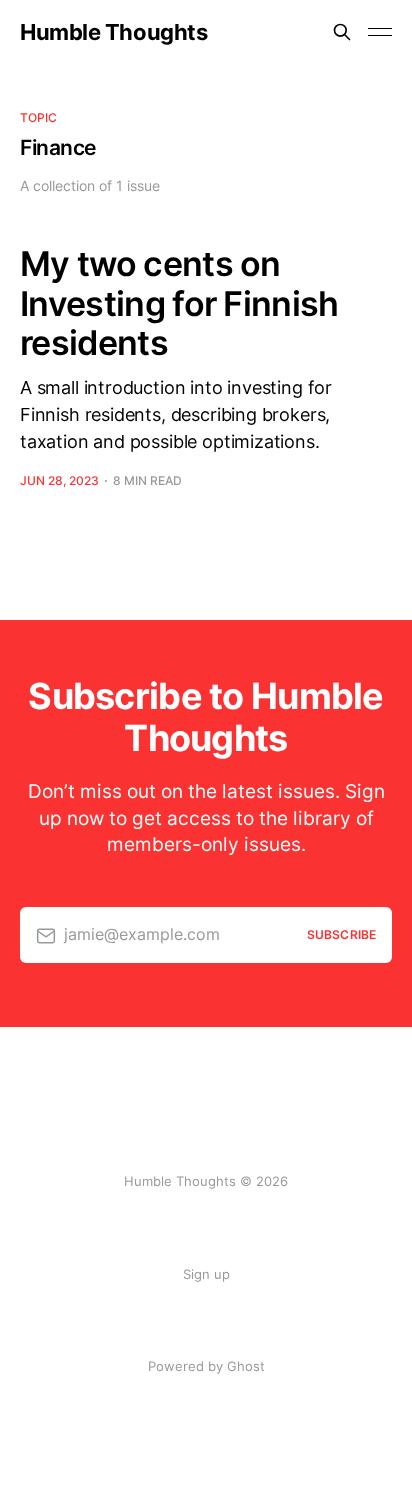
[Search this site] (342, 32)
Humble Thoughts (113, 32)
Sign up (206, 1274)
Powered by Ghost (206, 1366)
